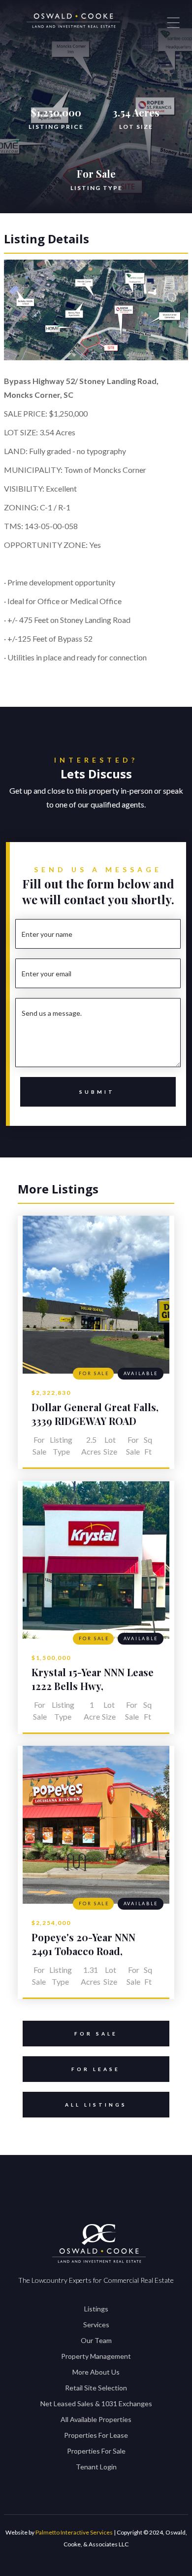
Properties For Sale (96, 2451)
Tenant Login (96, 2467)
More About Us (96, 2372)
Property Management (96, 2356)
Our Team (96, 2340)
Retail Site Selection (96, 2388)
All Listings (96, 2105)
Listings (96, 2309)
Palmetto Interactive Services (74, 2532)
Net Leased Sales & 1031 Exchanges (96, 2403)
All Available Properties (96, 2419)
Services (96, 2325)
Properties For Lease (96, 2435)
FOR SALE (96, 2034)
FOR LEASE (96, 2069)
